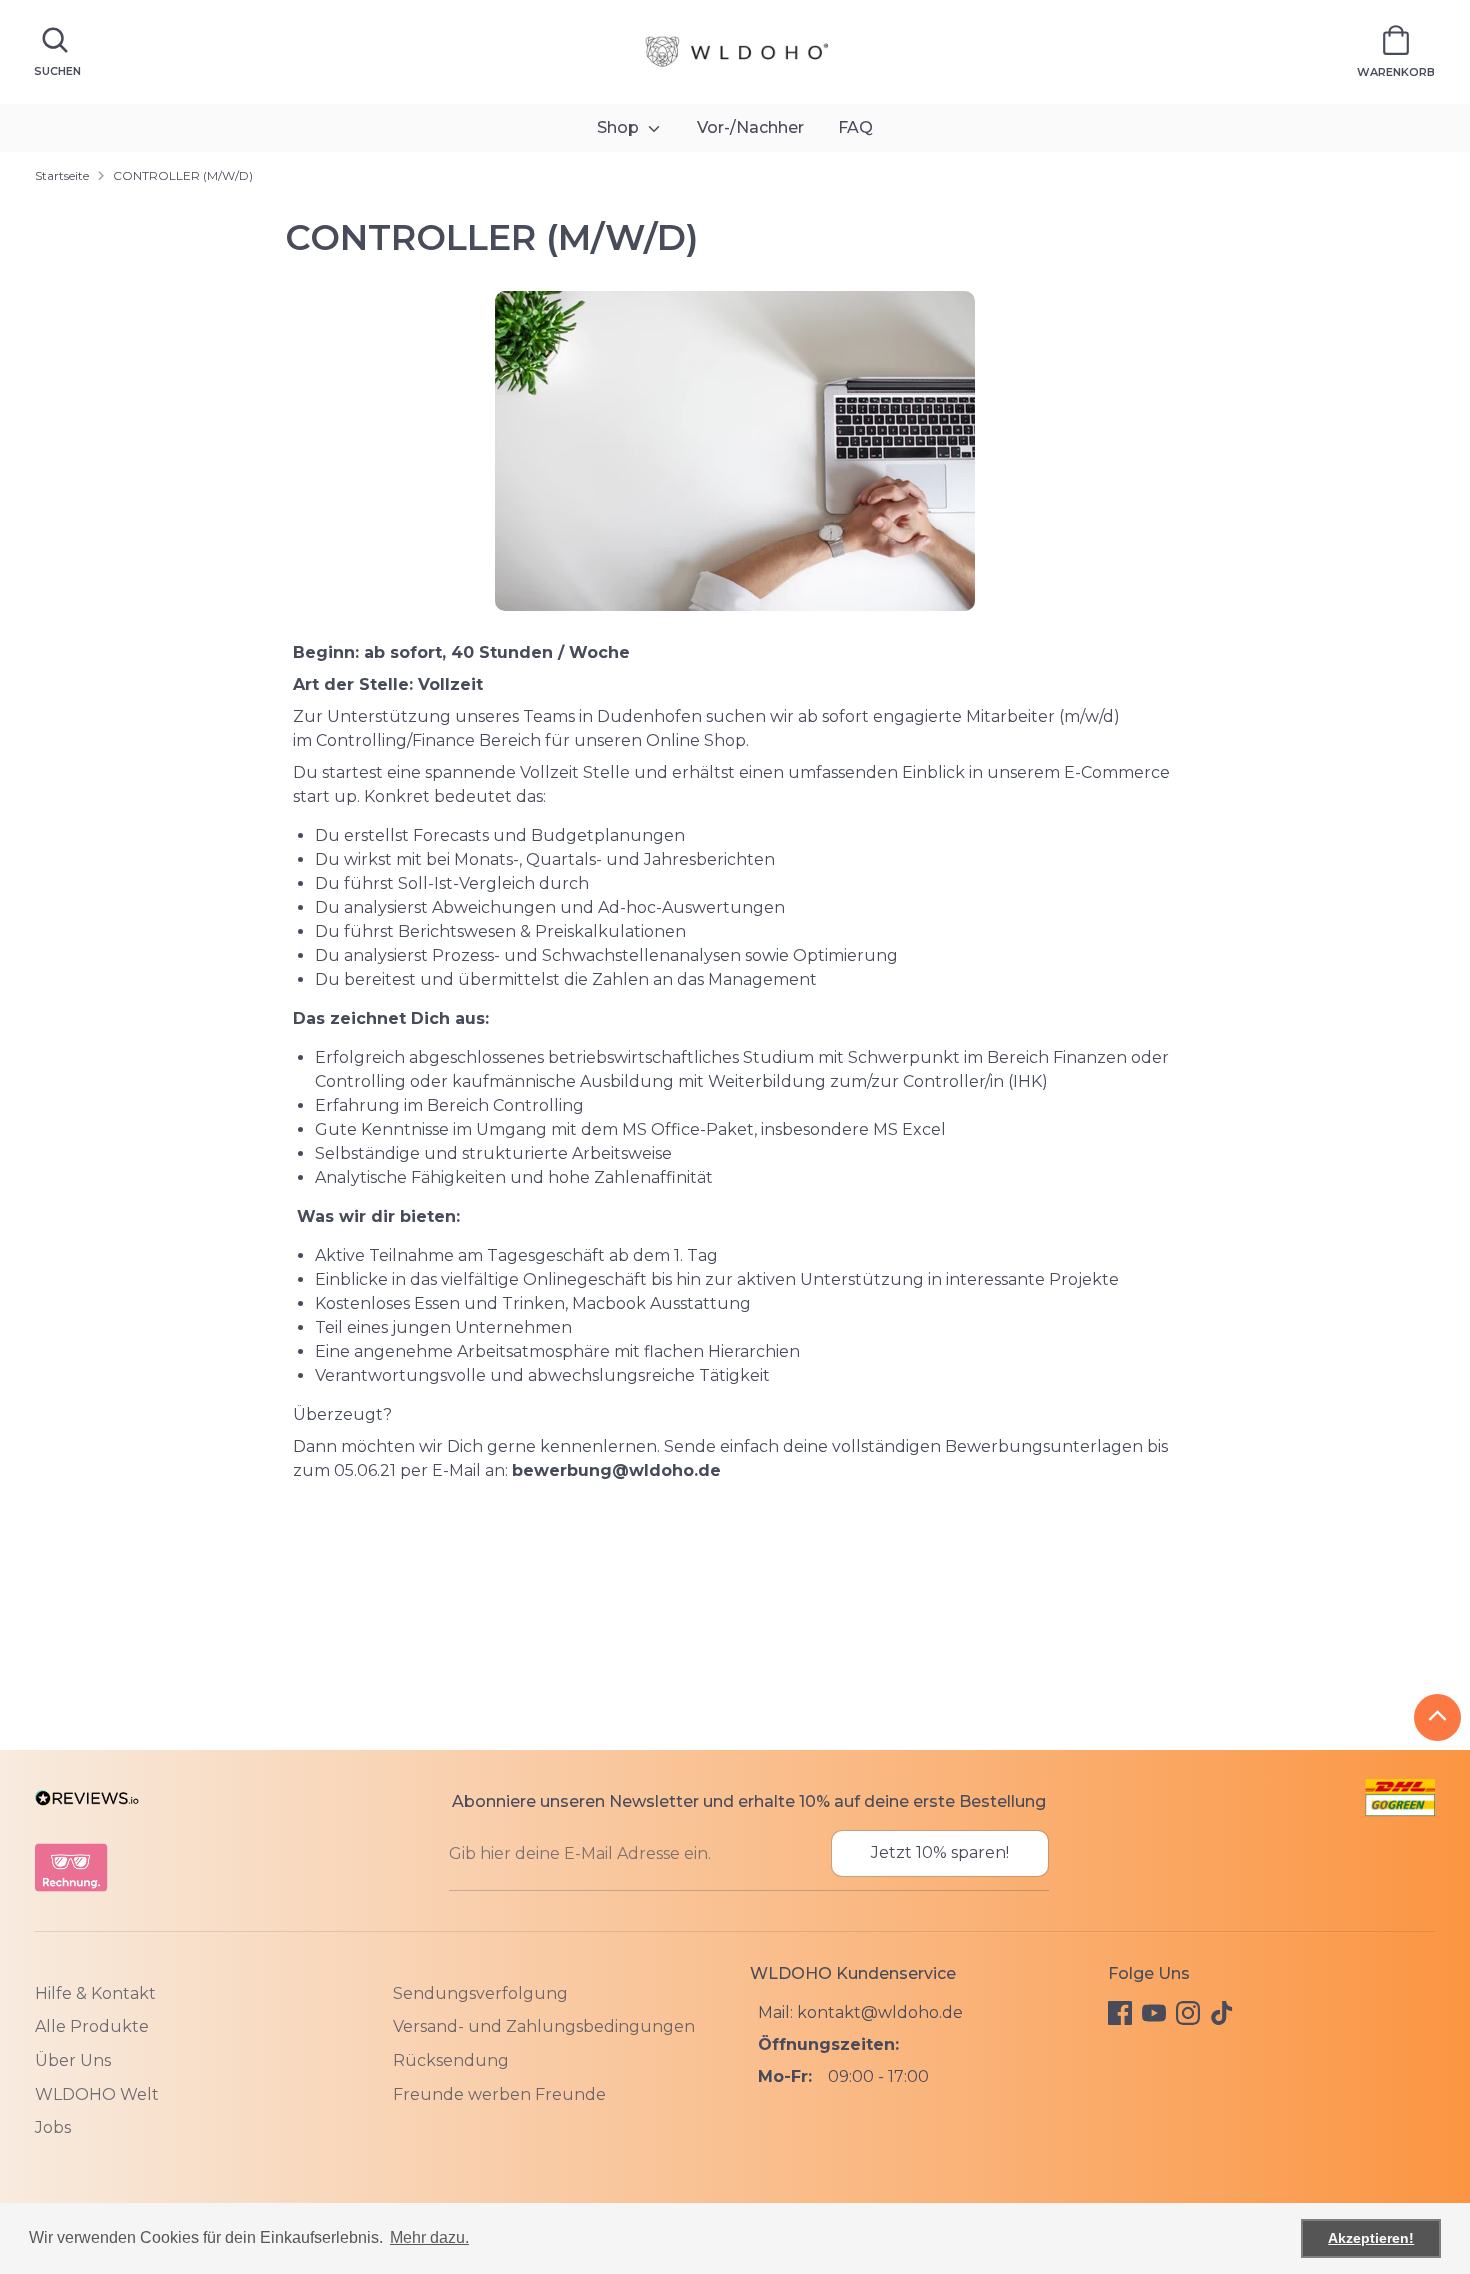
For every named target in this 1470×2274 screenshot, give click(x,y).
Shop (620, 127)
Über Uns (73, 2060)
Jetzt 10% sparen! (940, 1852)
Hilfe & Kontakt (95, 1993)
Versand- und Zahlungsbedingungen (544, 2026)
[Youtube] (1154, 2013)
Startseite (62, 175)
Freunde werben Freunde (499, 2094)
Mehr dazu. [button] (429, 2237)
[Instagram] (1188, 2013)
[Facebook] (1120, 2013)
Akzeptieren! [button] (1371, 2238)
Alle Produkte (92, 2026)
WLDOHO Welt (97, 2094)
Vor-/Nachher (750, 127)
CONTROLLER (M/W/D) (183, 175)
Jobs (53, 2127)
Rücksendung (451, 2060)
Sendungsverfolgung (480, 1993)
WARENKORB (1396, 72)
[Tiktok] (1222, 2013)
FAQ (855, 127)
